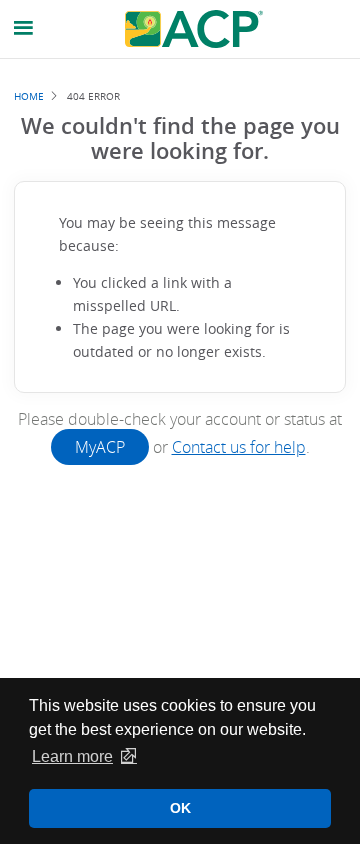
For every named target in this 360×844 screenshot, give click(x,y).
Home (29, 96)
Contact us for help (239, 447)
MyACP (100, 447)
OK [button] (180, 808)
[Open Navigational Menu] (24, 28)
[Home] (194, 29)
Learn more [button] (72, 756)
